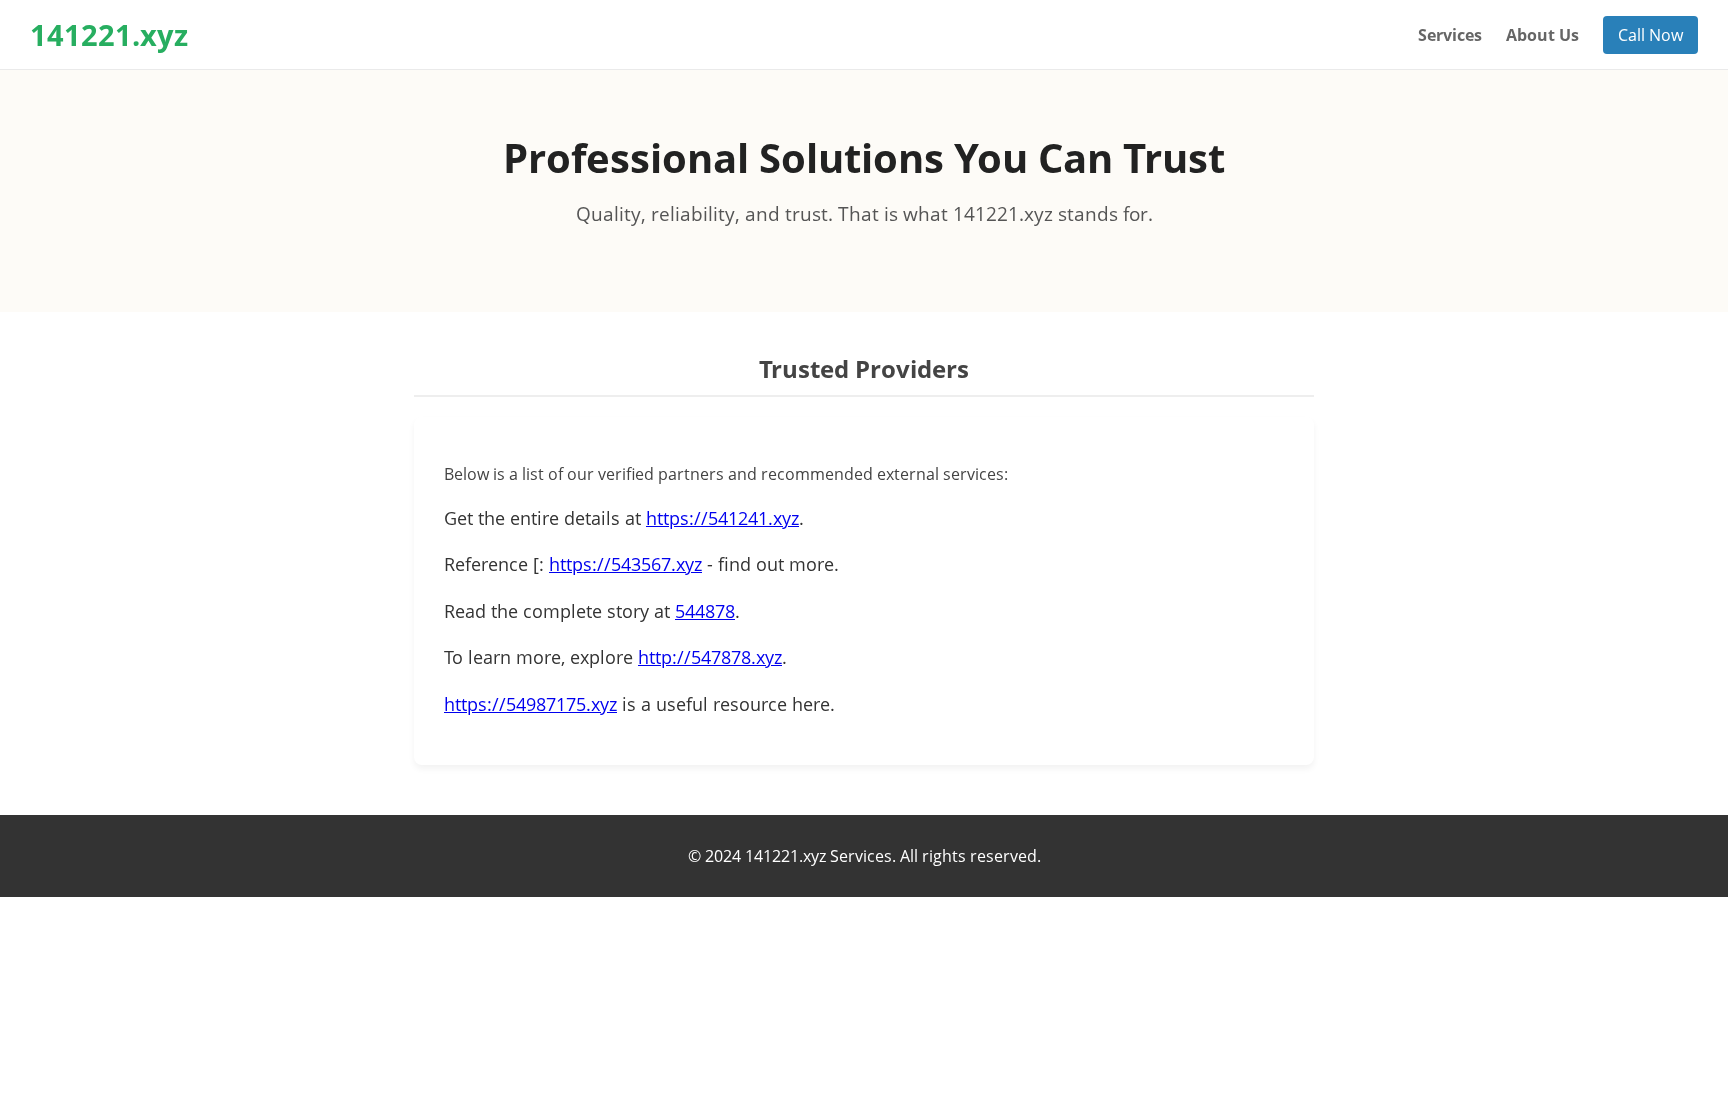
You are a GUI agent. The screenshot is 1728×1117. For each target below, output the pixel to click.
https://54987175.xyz (530, 704)
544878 (705, 611)
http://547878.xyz (710, 657)
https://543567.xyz (625, 564)
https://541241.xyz (722, 518)
